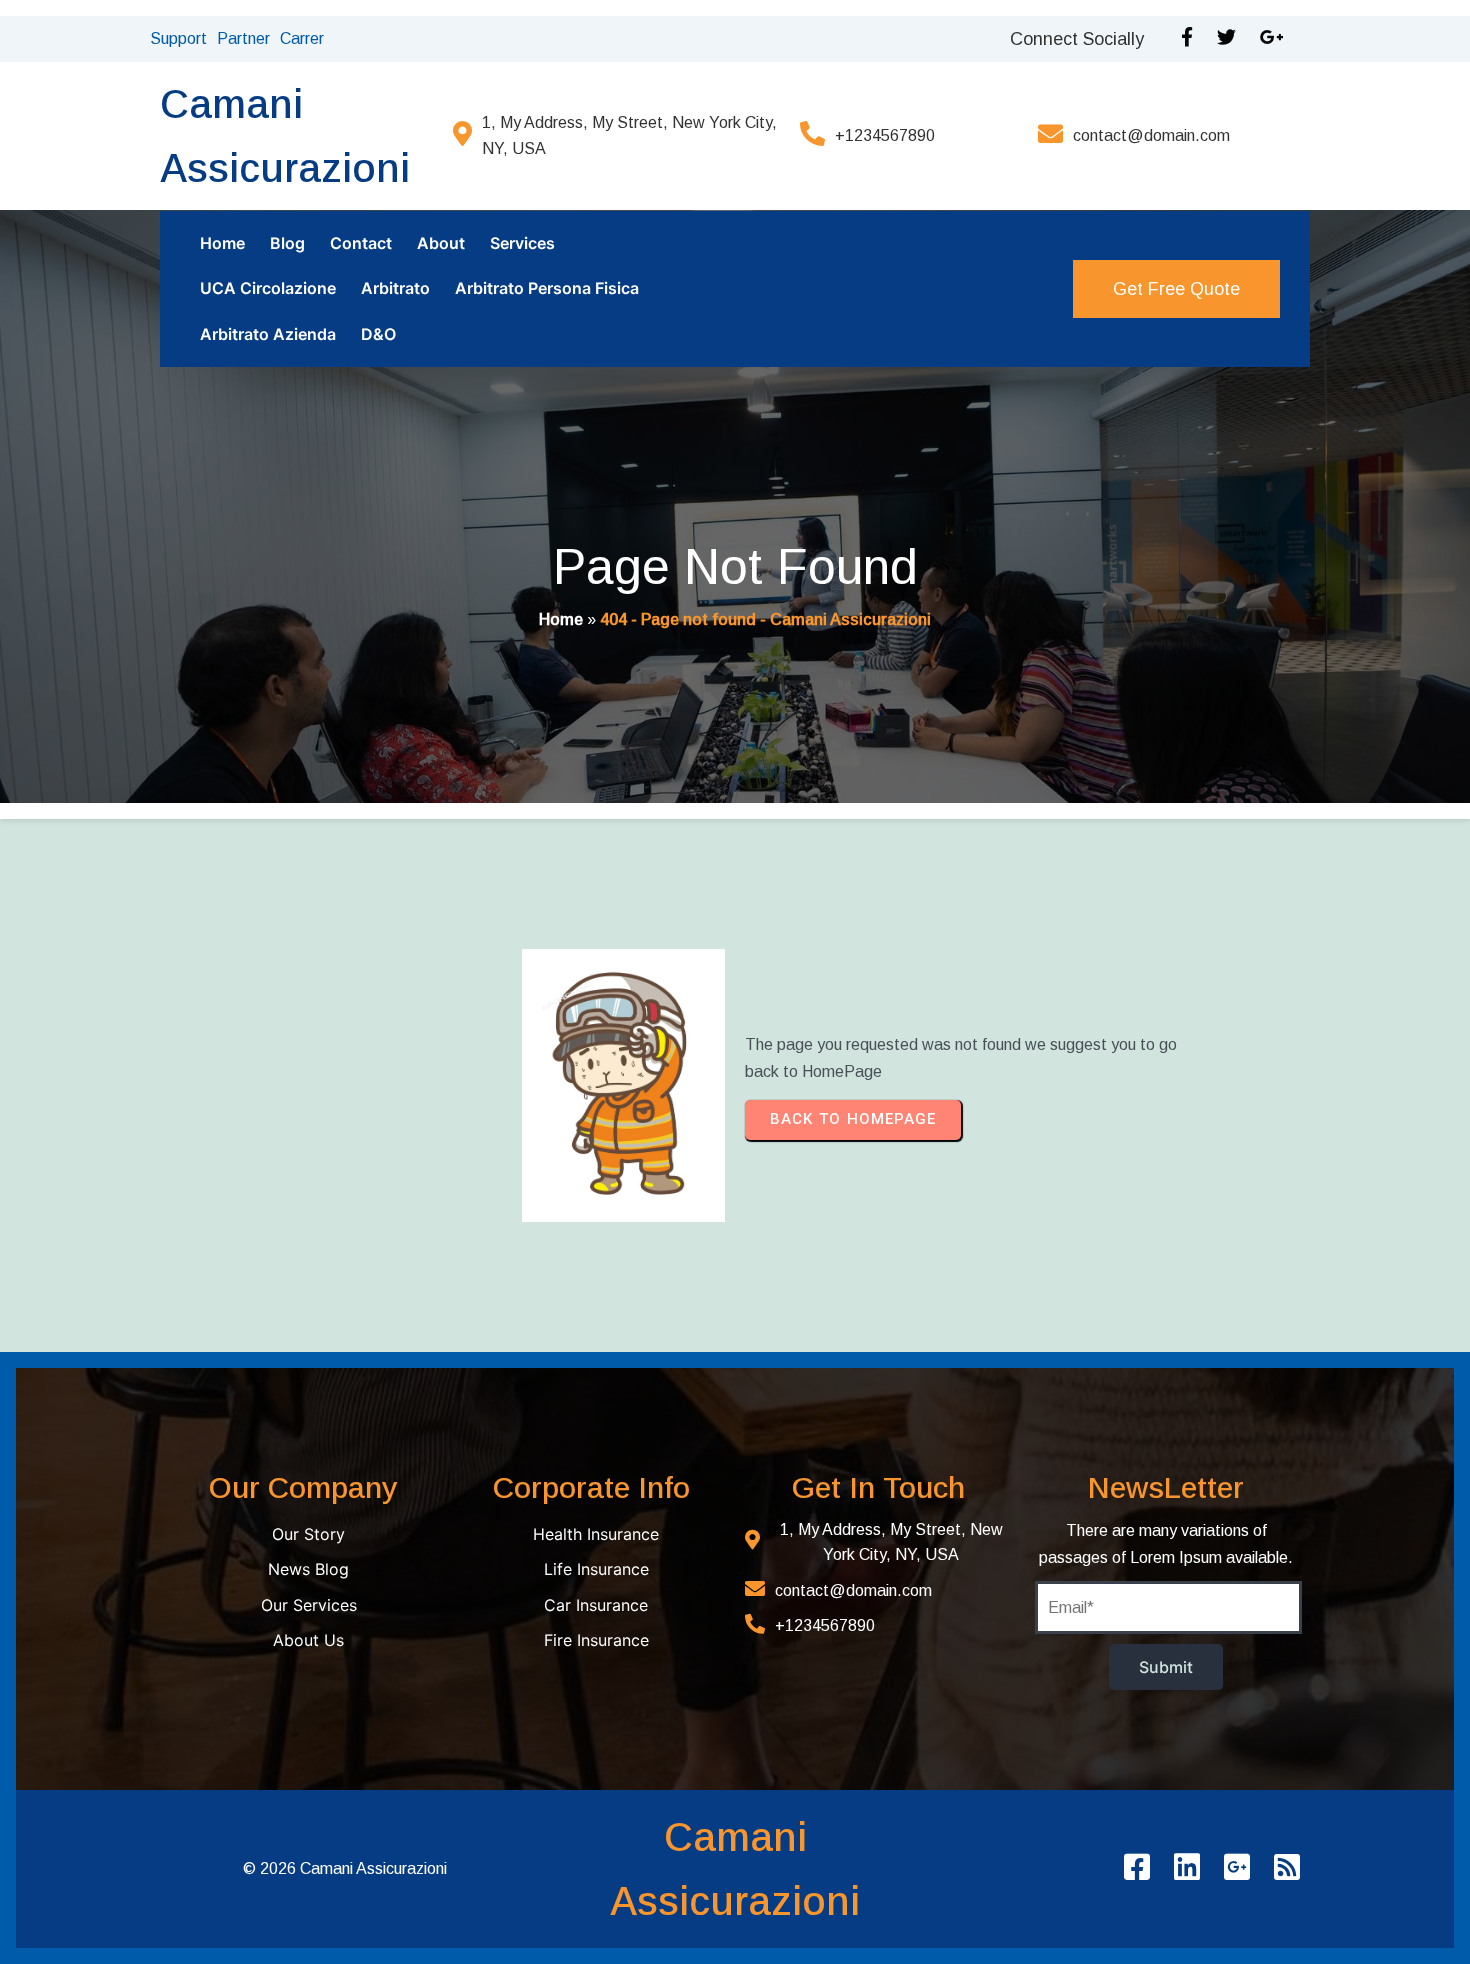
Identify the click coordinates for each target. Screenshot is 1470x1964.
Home (561, 619)
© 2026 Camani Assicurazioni (345, 1868)
